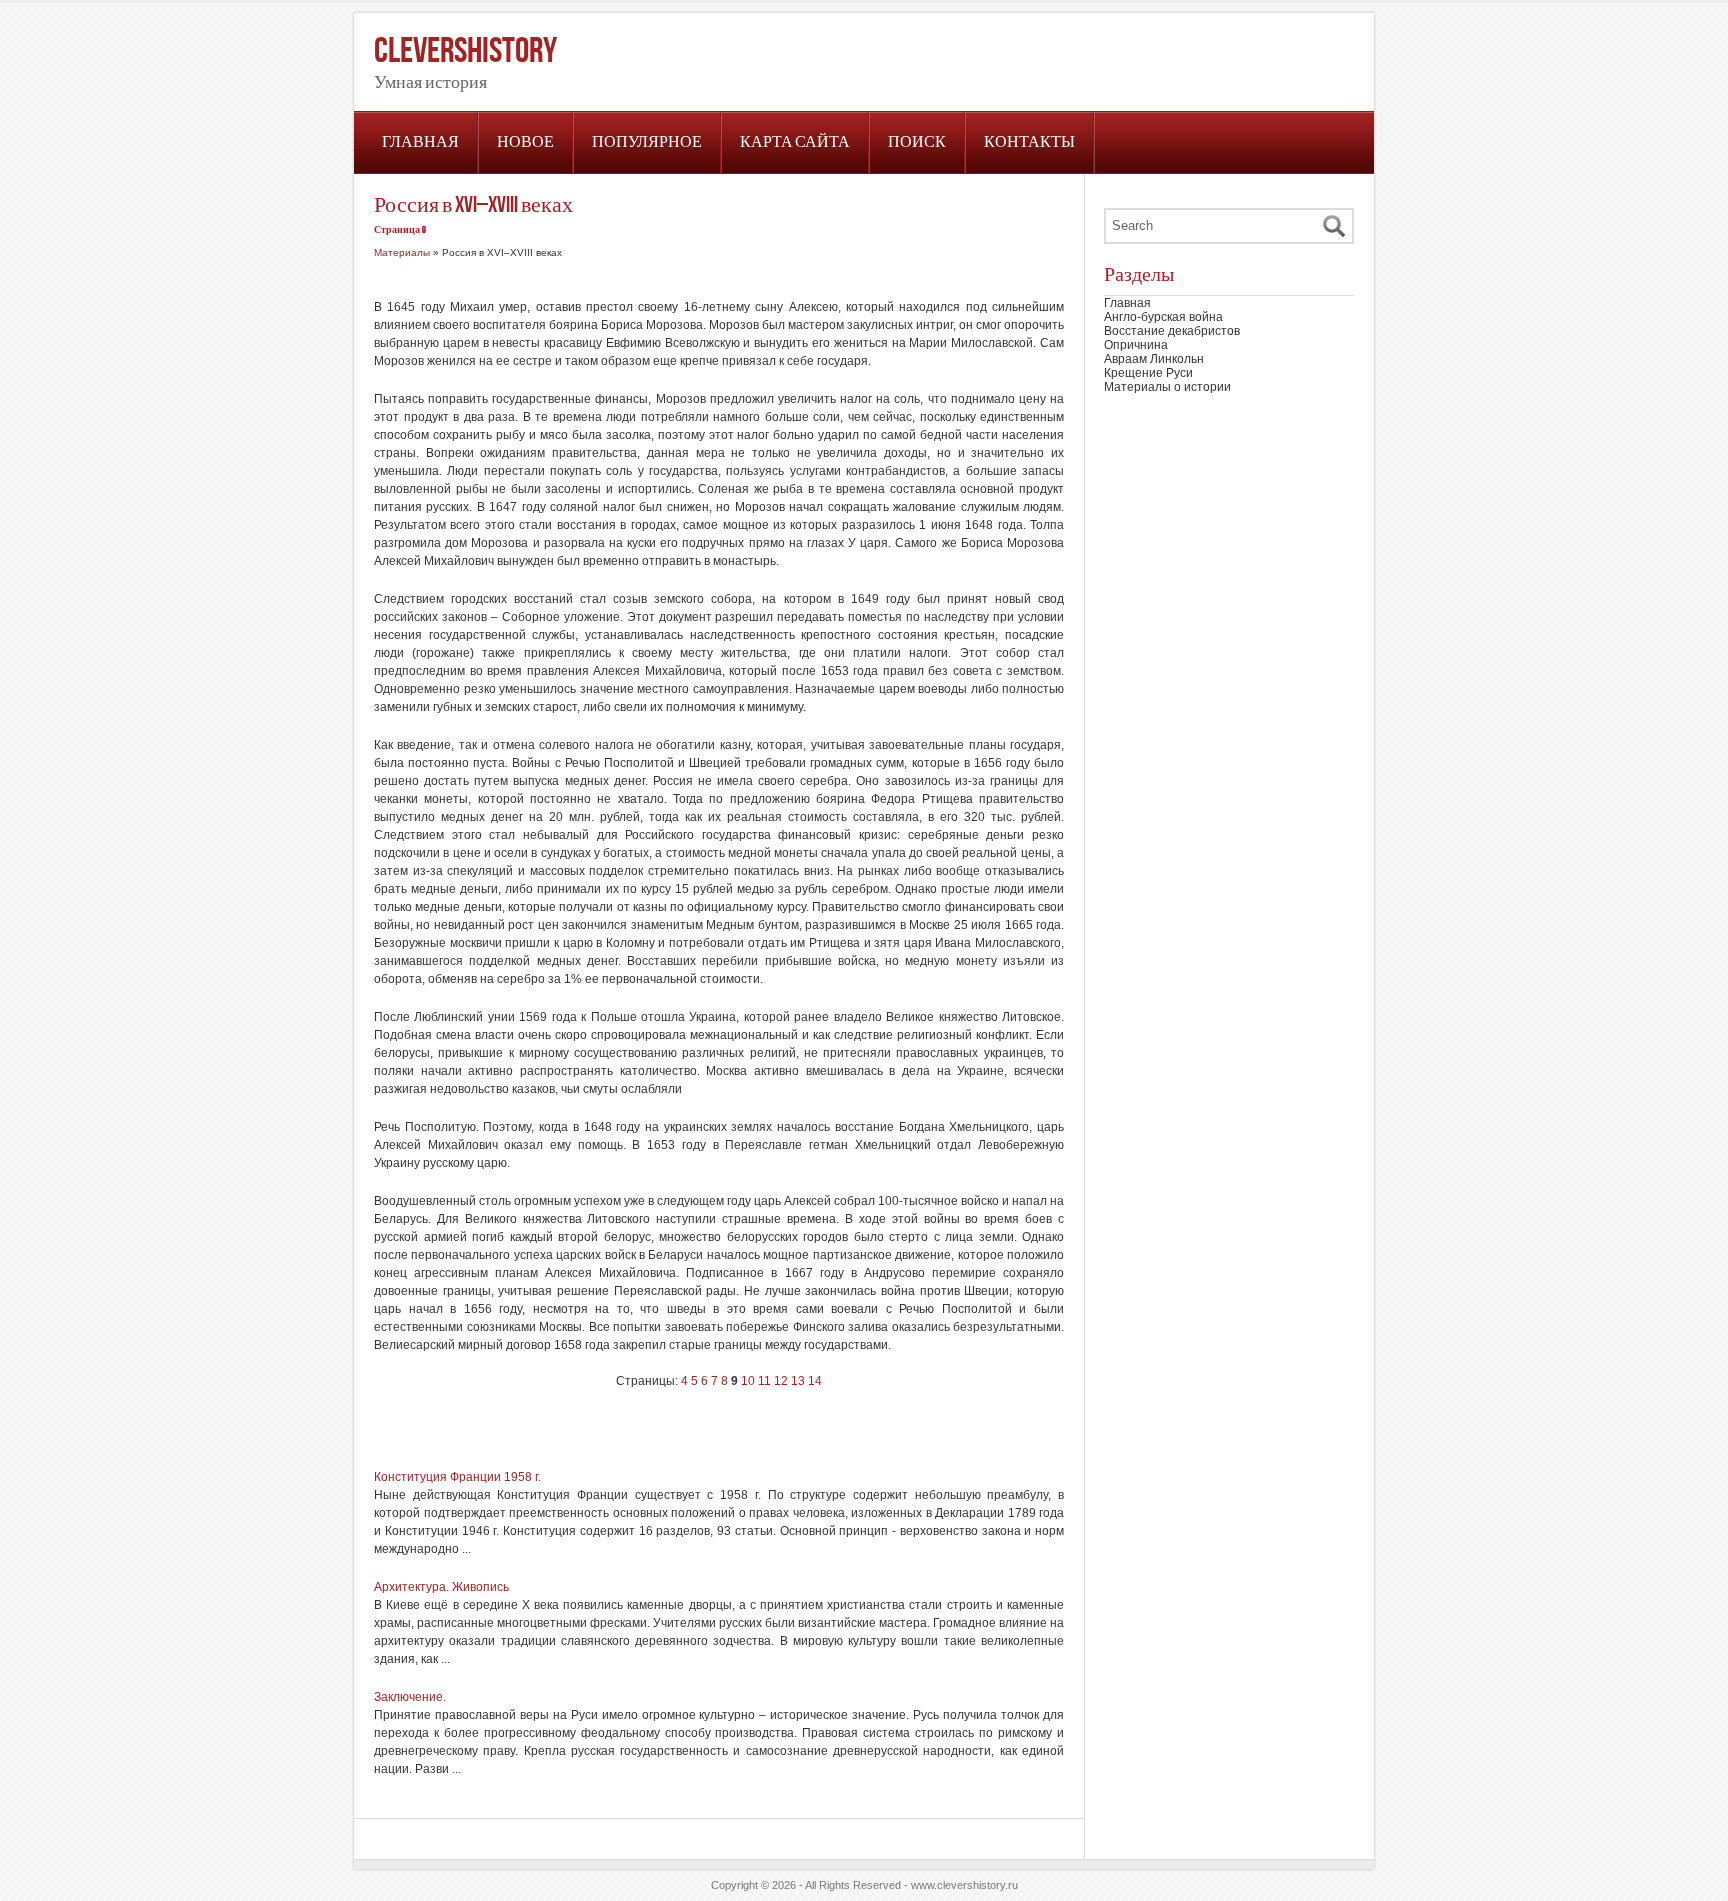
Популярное (647, 142)
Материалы (402, 252)
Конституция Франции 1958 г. (457, 1477)
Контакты (1029, 142)
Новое (525, 142)
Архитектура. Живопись (441, 1587)
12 (781, 1381)
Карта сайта (795, 142)
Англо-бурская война (1163, 317)
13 (798, 1381)
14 (815, 1381)
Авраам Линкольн (1154, 359)
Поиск (917, 142)
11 (764, 1381)
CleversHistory (465, 51)
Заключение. (410, 1697)
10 (748, 1381)
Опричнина (1136, 345)
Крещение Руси (1148, 373)
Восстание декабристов (1172, 331)
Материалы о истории (1167, 387)
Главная (420, 142)
